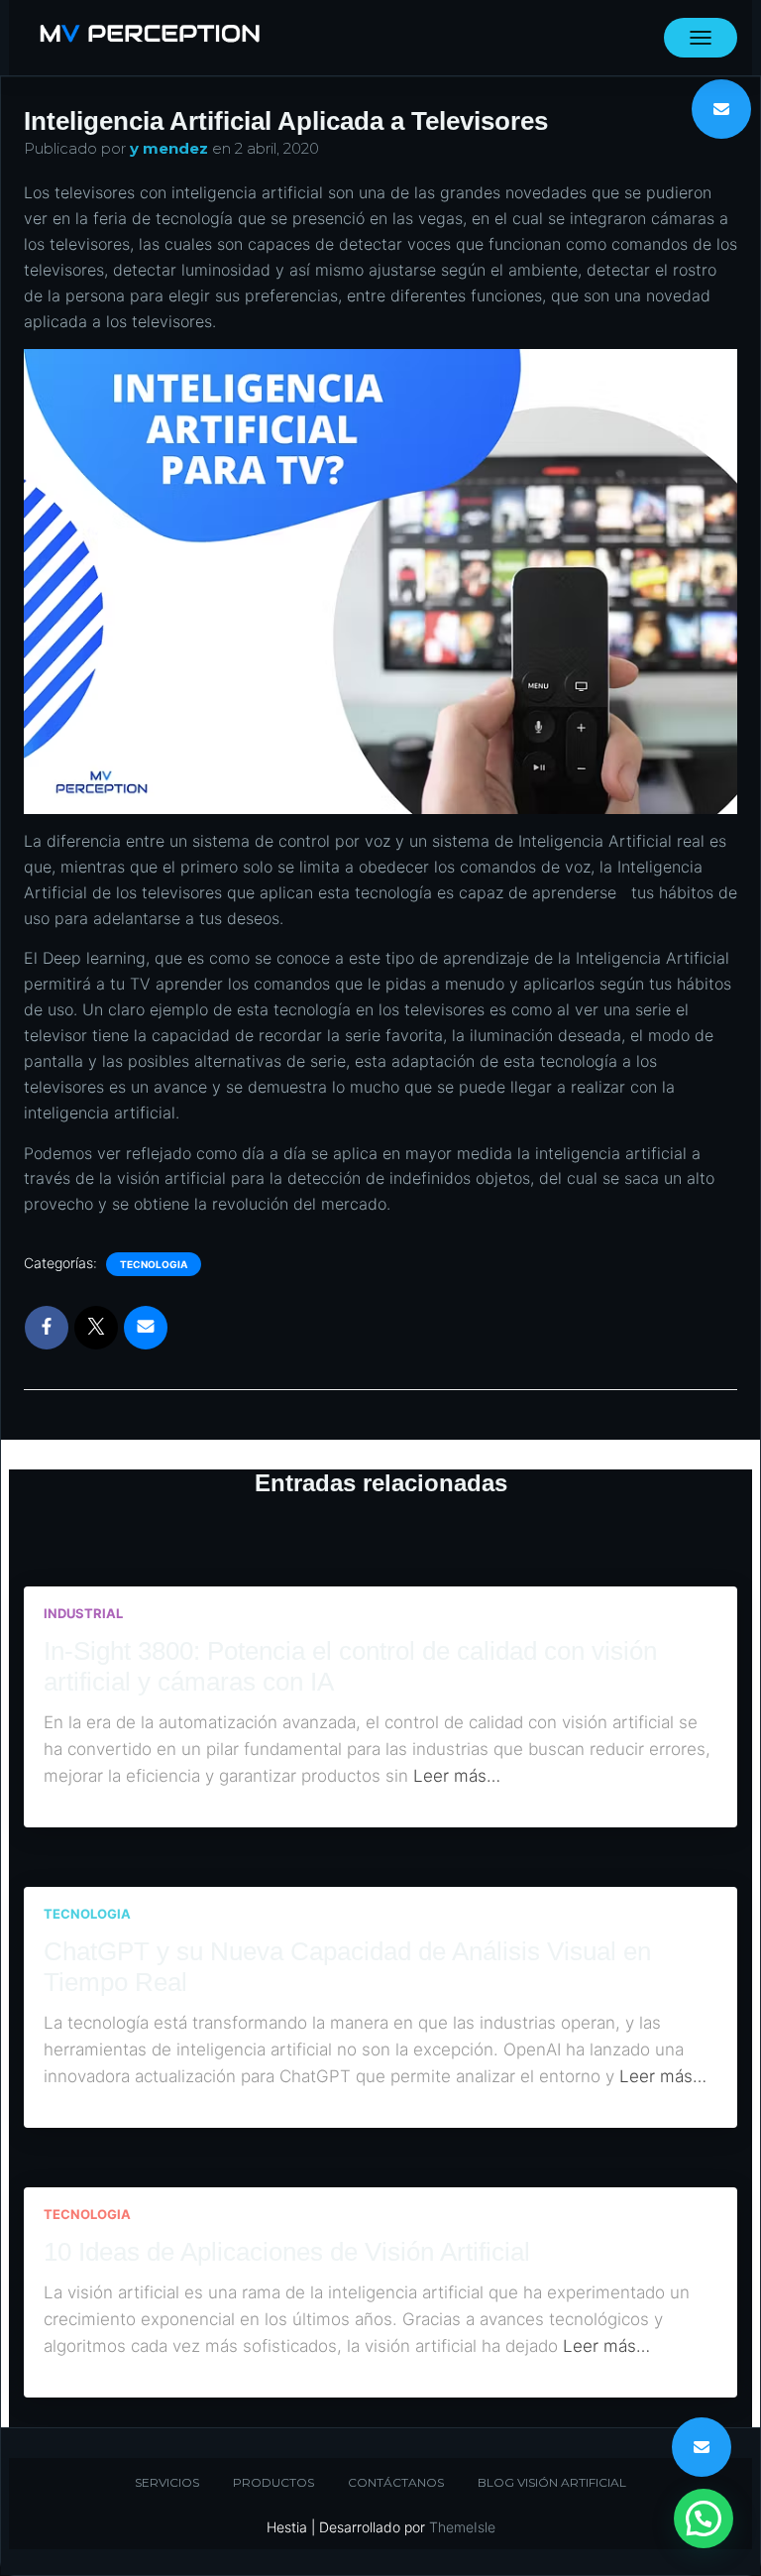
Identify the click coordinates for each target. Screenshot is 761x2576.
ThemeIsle (462, 2527)
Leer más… (457, 1776)
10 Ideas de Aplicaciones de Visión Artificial (287, 2252)
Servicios (167, 2482)
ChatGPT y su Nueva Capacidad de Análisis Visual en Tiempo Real (347, 1967)
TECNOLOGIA (154, 1264)
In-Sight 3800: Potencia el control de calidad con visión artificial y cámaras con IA (350, 1666)
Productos (273, 2482)
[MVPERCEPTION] (150, 38)
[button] (704, 2518)
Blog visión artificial (552, 2482)
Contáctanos (396, 2482)
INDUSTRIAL (83, 1613)
